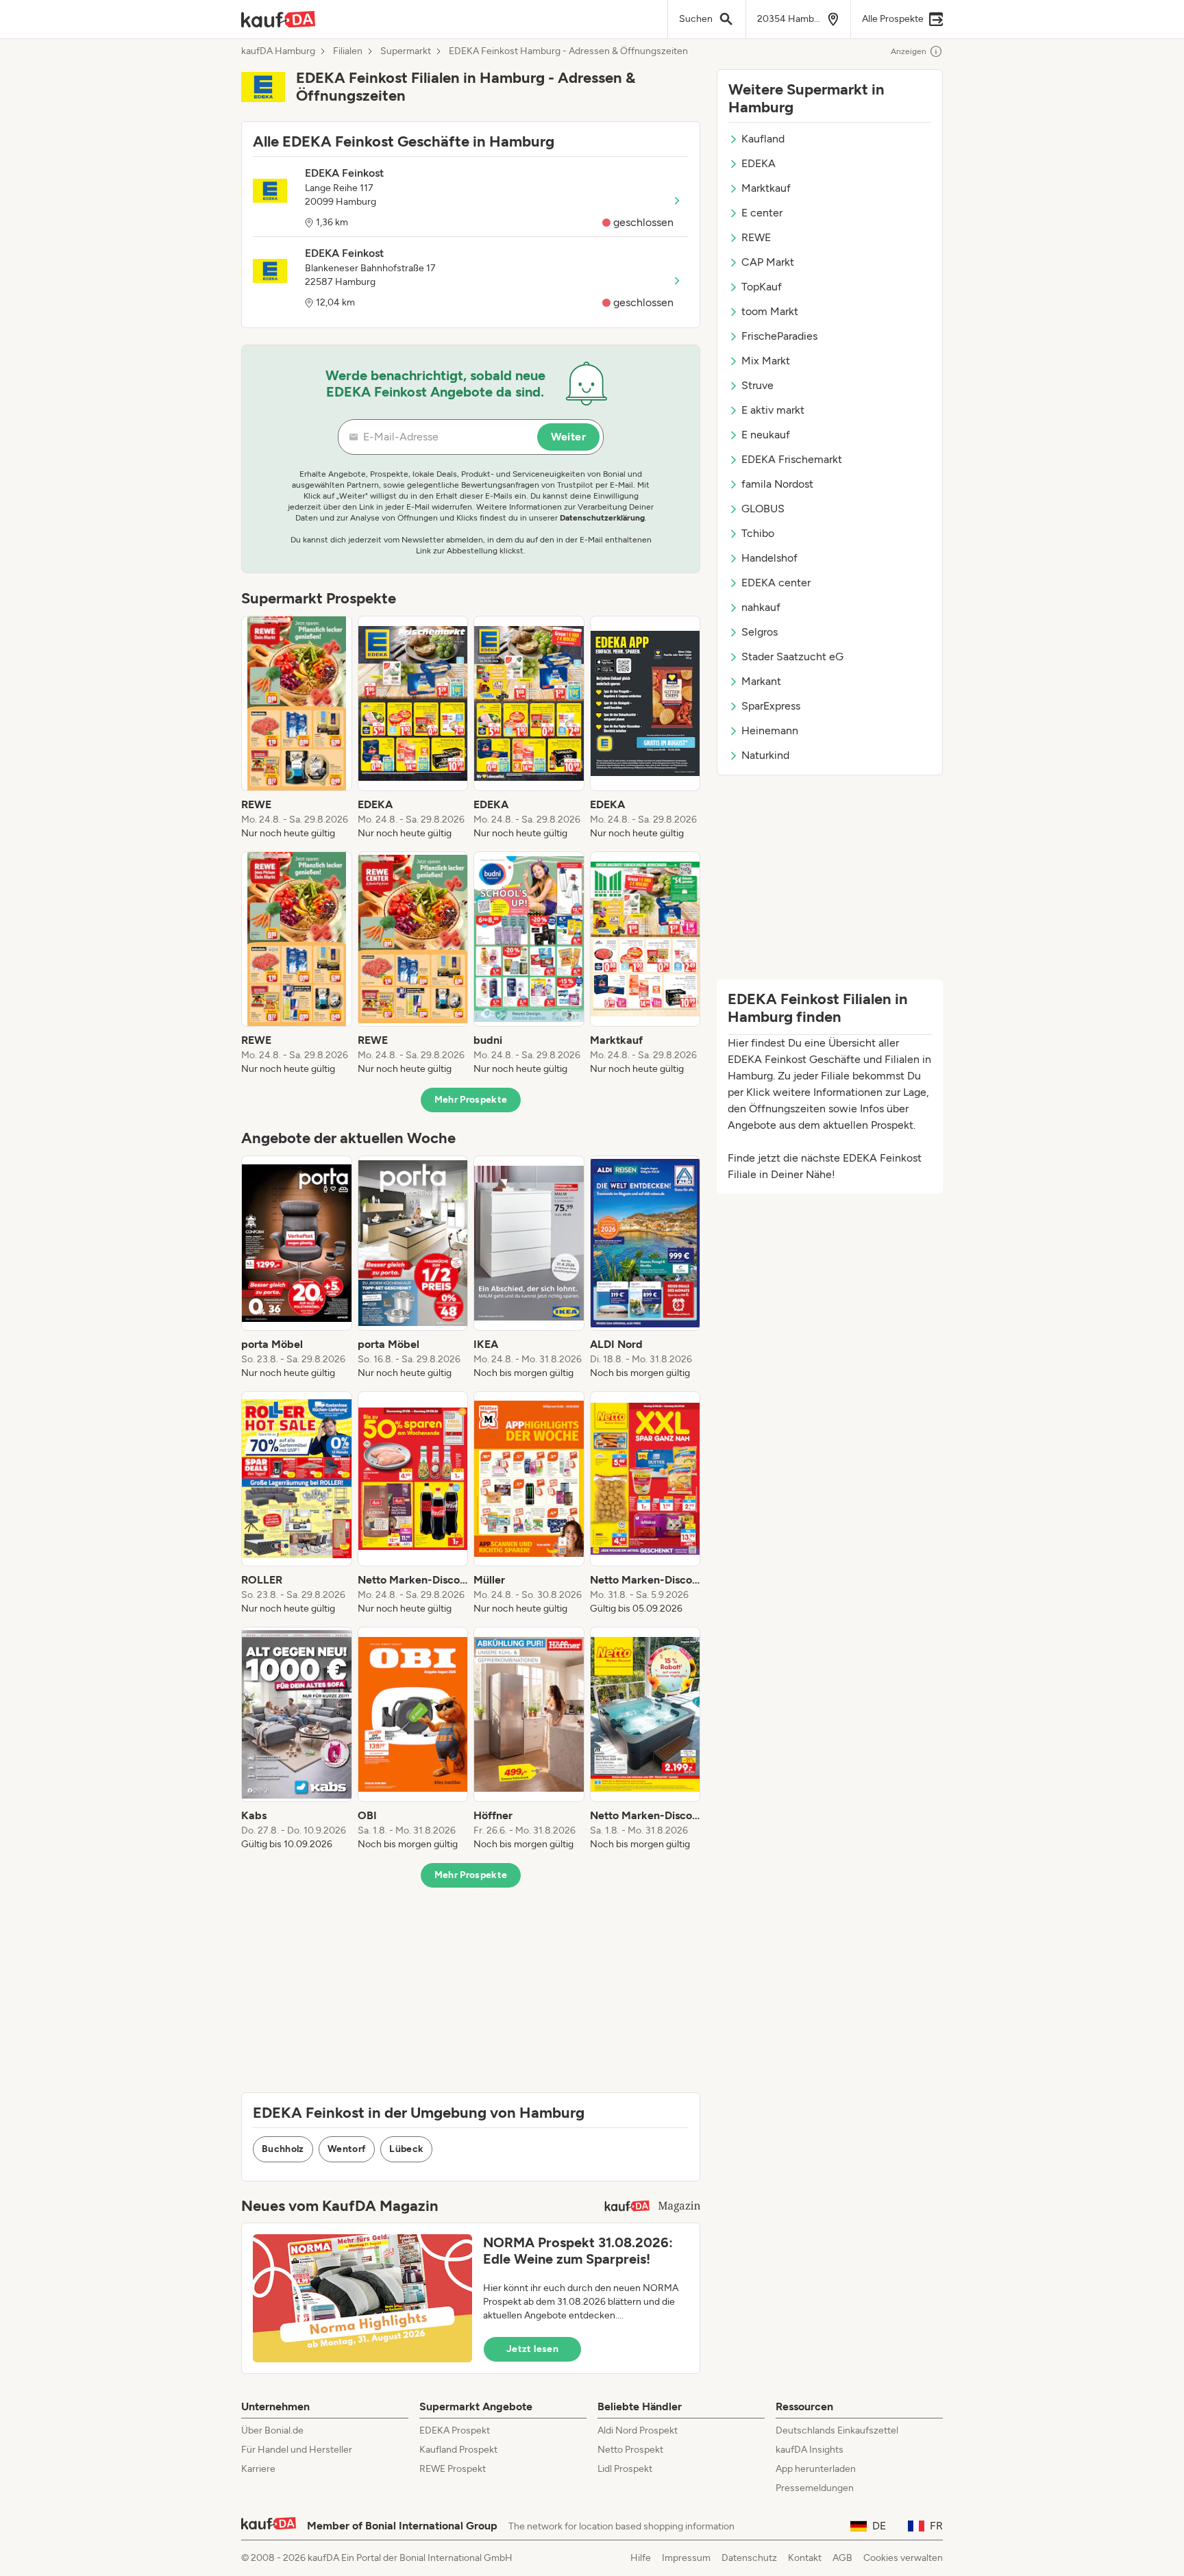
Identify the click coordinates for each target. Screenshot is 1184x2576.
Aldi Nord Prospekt (638, 2430)
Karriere (258, 2469)
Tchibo (758, 533)
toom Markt (770, 311)
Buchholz (283, 2149)
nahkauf (761, 607)
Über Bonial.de (272, 2430)
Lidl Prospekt (625, 2469)
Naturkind (765, 755)
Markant (761, 681)
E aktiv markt (773, 410)
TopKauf (762, 287)
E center (762, 213)
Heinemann (770, 730)
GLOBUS (763, 509)
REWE (756, 237)
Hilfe (641, 2558)
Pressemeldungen (815, 2488)
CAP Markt (768, 262)
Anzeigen (909, 51)
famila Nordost (777, 484)
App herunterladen (816, 2469)
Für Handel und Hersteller (297, 2450)
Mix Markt (766, 361)
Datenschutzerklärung (602, 518)
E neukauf (766, 435)
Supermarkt (406, 51)
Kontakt (805, 2558)
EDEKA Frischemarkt (792, 459)
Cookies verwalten (903, 2558)
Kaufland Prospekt (458, 2450)
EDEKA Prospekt (455, 2430)
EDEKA (758, 163)
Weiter (568, 437)
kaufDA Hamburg (278, 51)
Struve (757, 385)
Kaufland (763, 139)
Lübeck (406, 2149)
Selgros (760, 632)
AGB (842, 2558)
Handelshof (769, 558)
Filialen (348, 51)
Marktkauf (766, 188)
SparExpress (771, 706)
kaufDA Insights (810, 2450)
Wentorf (347, 2149)
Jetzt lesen (532, 2349)
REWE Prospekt (453, 2469)
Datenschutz (749, 2558)
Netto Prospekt (630, 2450)
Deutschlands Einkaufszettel (837, 2430)
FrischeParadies (779, 336)
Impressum (686, 2558)
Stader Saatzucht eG (792, 656)
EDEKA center (776, 583)
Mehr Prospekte (471, 1100)
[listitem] (297, 728)
